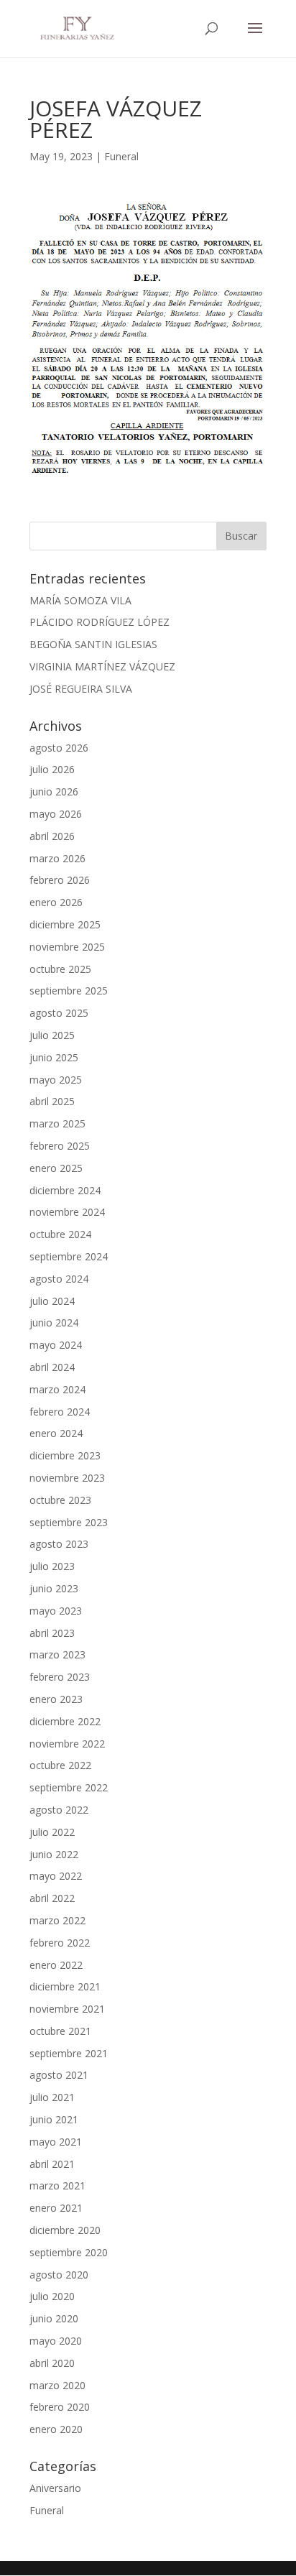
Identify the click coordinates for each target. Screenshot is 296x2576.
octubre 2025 (60, 969)
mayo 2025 (56, 1080)
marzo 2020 (57, 2385)
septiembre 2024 (69, 1256)
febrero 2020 (60, 2407)
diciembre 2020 (65, 2230)
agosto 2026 (59, 748)
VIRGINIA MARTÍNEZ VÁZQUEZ (102, 666)
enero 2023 (56, 1699)
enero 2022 (56, 1965)
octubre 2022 (60, 1765)
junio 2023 (54, 1588)
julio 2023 (52, 1566)
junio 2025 (54, 1057)
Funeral (121, 156)
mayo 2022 (56, 1876)
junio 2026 (54, 791)
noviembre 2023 (67, 1478)
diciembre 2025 (65, 924)
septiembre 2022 (69, 1787)
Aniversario (55, 2488)
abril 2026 (52, 836)
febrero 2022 (60, 1943)
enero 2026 (56, 902)
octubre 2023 (60, 1500)
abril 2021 (52, 2164)
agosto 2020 (59, 2275)
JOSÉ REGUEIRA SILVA (81, 689)
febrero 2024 (60, 1412)
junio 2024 (54, 1322)
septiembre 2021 (69, 2053)
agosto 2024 (59, 1279)
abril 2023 (52, 1633)
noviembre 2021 (67, 2009)
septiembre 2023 (69, 1522)
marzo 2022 (57, 1920)
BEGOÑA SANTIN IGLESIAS (93, 644)
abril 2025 (52, 1101)
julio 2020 (52, 2296)
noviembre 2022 (67, 1744)
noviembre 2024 (67, 1212)
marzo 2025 (57, 1123)
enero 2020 (56, 2429)
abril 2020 (52, 2363)
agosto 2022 (59, 1810)
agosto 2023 (59, 1544)
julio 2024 (52, 1301)
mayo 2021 (56, 2142)
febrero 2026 (60, 880)
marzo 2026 (57, 858)
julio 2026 (52, 769)
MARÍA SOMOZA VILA (80, 600)
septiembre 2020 (69, 2252)
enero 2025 (56, 1168)
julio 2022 (52, 1832)
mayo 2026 (56, 814)
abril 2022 (52, 1898)
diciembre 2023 (65, 1455)
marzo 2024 (57, 1389)
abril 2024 (52, 1367)
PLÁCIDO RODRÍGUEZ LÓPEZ (100, 622)
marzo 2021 (57, 2185)
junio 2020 (54, 2318)
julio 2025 (52, 1035)
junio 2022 (54, 1854)
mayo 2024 (56, 1345)
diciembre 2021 (65, 1986)
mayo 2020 (56, 2341)
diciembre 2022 (65, 1721)
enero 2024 (56, 1433)
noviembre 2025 (67, 947)
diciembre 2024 (65, 1190)
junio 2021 (54, 2119)
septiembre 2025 (69, 991)
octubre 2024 (60, 1234)
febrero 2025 (60, 1146)
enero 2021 (56, 2208)
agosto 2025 (59, 1013)
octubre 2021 (60, 2031)
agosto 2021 (59, 2075)
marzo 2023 (57, 1654)
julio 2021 (52, 2097)
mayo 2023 (56, 1611)
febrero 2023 (60, 1677)
